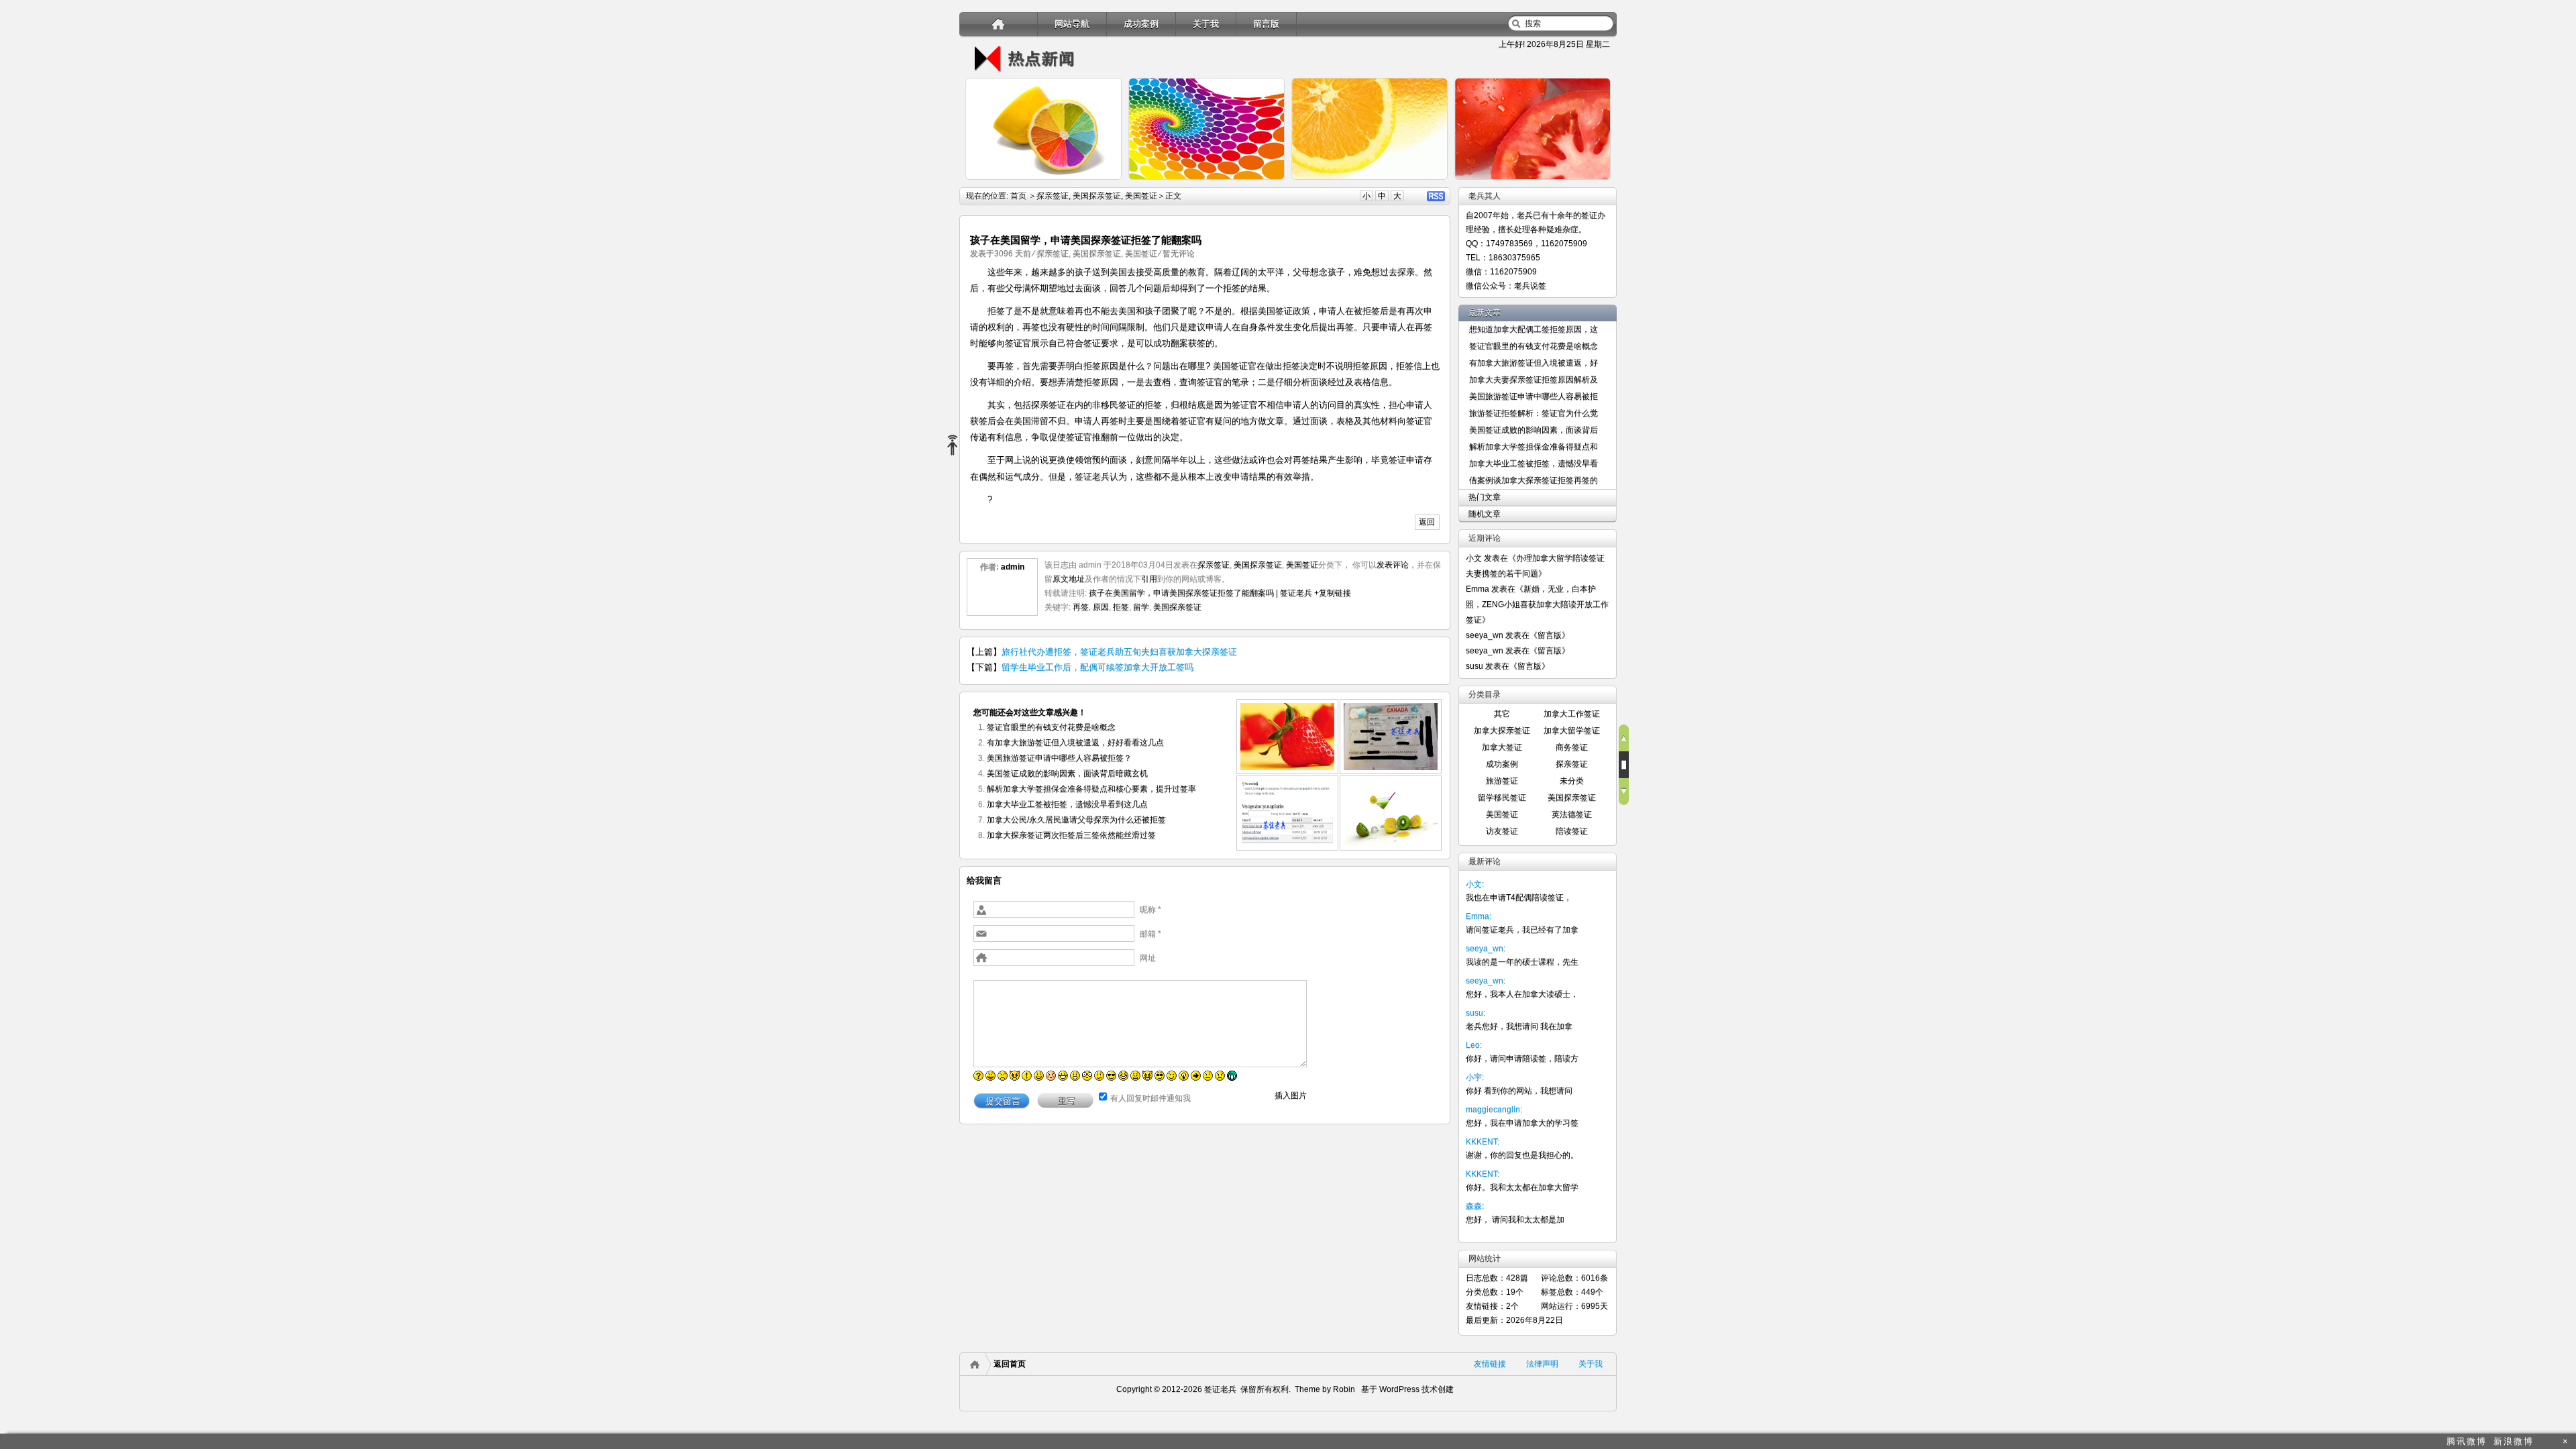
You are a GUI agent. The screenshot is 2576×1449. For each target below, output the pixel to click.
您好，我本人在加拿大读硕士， (1522, 994)
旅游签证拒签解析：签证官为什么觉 (1534, 413)
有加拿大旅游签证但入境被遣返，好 (1534, 363)
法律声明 (1542, 1364)
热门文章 (1485, 497)
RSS (1436, 196)
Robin (1344, 1389)
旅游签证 (1502, 781)
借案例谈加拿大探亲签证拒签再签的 (1534, 480)
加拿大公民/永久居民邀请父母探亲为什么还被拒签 (1076, 820)
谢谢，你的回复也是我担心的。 (1522, 1155)
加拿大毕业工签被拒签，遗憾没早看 (1534, 464)
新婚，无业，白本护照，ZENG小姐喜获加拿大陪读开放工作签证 (1537, 604)
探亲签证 (1053, 196)
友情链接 (1490, 1364)
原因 (1101, 607)
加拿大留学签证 (1572, 731)
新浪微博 (2514, 1441)
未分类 (1572, 781)
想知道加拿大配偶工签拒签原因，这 (1534, 329)
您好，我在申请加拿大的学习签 (1522, 1123)
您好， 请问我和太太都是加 (1515, 1220)
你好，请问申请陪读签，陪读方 (1522, 1059)
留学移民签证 (1502, 798)
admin (1013, 567)
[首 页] (999, 24)
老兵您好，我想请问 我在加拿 (1519, 1026)
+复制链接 (1332, 593)
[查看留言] (1624, 765)
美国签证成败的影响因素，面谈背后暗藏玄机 (1067, 773)
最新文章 (1485, 313)
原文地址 (1069, 579)
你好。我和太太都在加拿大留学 (1522, 1187)
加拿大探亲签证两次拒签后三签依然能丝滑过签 (1071, 835)
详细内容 (1104, 185)
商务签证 (1572, 747)
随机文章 (1485, 514)
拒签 (1121, 607)
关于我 (1206, 24)
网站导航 (1072, 24)
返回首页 (1010, 1364)
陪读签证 (1572, 831)
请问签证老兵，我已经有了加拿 (1522, 930)
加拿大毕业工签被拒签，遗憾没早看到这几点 (1067, 804)
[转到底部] (1624, 792)
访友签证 (1502, 831)
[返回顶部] (1624, 738)
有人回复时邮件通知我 (1150, 1098)
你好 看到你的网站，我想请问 (1519, 1091)
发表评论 (1393, 565)
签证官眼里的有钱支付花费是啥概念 (1051, 727)
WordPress (1398, 1389)
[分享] (958, 446)
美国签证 (1141, 196)
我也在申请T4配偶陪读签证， (1519, 898)
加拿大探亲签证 (1502, 731)
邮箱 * (1150, 934)
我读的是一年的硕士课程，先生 (1522, 962)
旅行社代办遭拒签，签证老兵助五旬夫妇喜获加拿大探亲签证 (1119, 652)
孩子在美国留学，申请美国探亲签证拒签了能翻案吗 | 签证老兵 (1200, 593)
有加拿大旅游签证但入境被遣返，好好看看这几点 (1075, 743)
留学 (1141, 607)
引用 (1149, 579)
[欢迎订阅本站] (2548, 1441)
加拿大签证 (1502, 747)
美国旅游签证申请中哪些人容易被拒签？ (1059, 758)
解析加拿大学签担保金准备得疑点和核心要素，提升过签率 (1091, 789)
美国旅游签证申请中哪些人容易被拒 (1534, 396)
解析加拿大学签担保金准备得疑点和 (1534, 447)
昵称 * (1150, 910)
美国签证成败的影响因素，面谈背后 (1534, 430)
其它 (1502, 714)
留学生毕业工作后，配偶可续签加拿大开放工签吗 (1097, 667)
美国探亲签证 (1097, 196)
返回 (1427, 522)
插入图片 (1291, 1095)
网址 (1148, 958)
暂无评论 (1179, 254)
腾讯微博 (2467, 1441)
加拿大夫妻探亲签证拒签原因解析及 (1534, 380)
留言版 (1266, 24)
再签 (1081, 607)
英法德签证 (1572, 814)
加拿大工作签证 (1572, 714)
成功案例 (1141, 24)
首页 (1018, 196)
